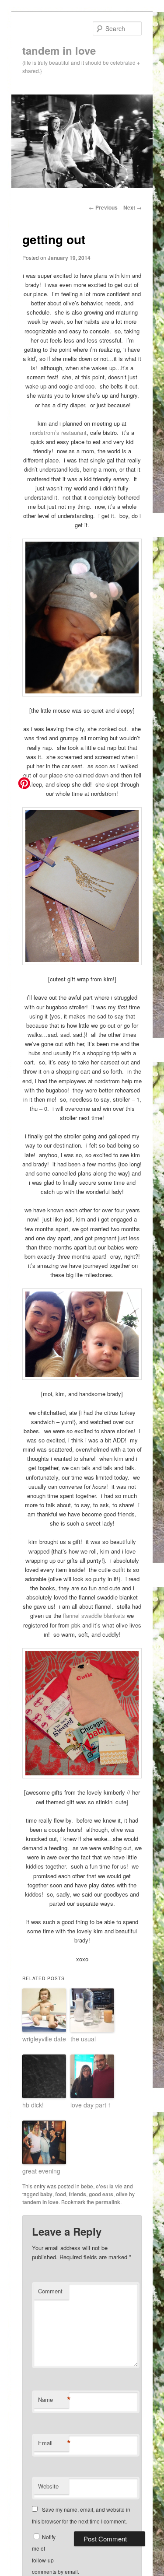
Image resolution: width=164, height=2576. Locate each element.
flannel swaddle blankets (94, 1615)
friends (77, 2194)
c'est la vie (109, 2186)
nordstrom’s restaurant (58, 432)
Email (53, 2443)
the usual (83, 2039)
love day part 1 (91, 2105)
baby (46, 2194)
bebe (87, 2186)
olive (122, 2194)
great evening (41, 2171)
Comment (50, 2291)
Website (48, 2486)
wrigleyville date (44, 2039)
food (61, 2194)
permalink (108, 2202)
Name (53, 2400)
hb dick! (33, 2105)
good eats (101, 2194)
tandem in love (59, 50)
